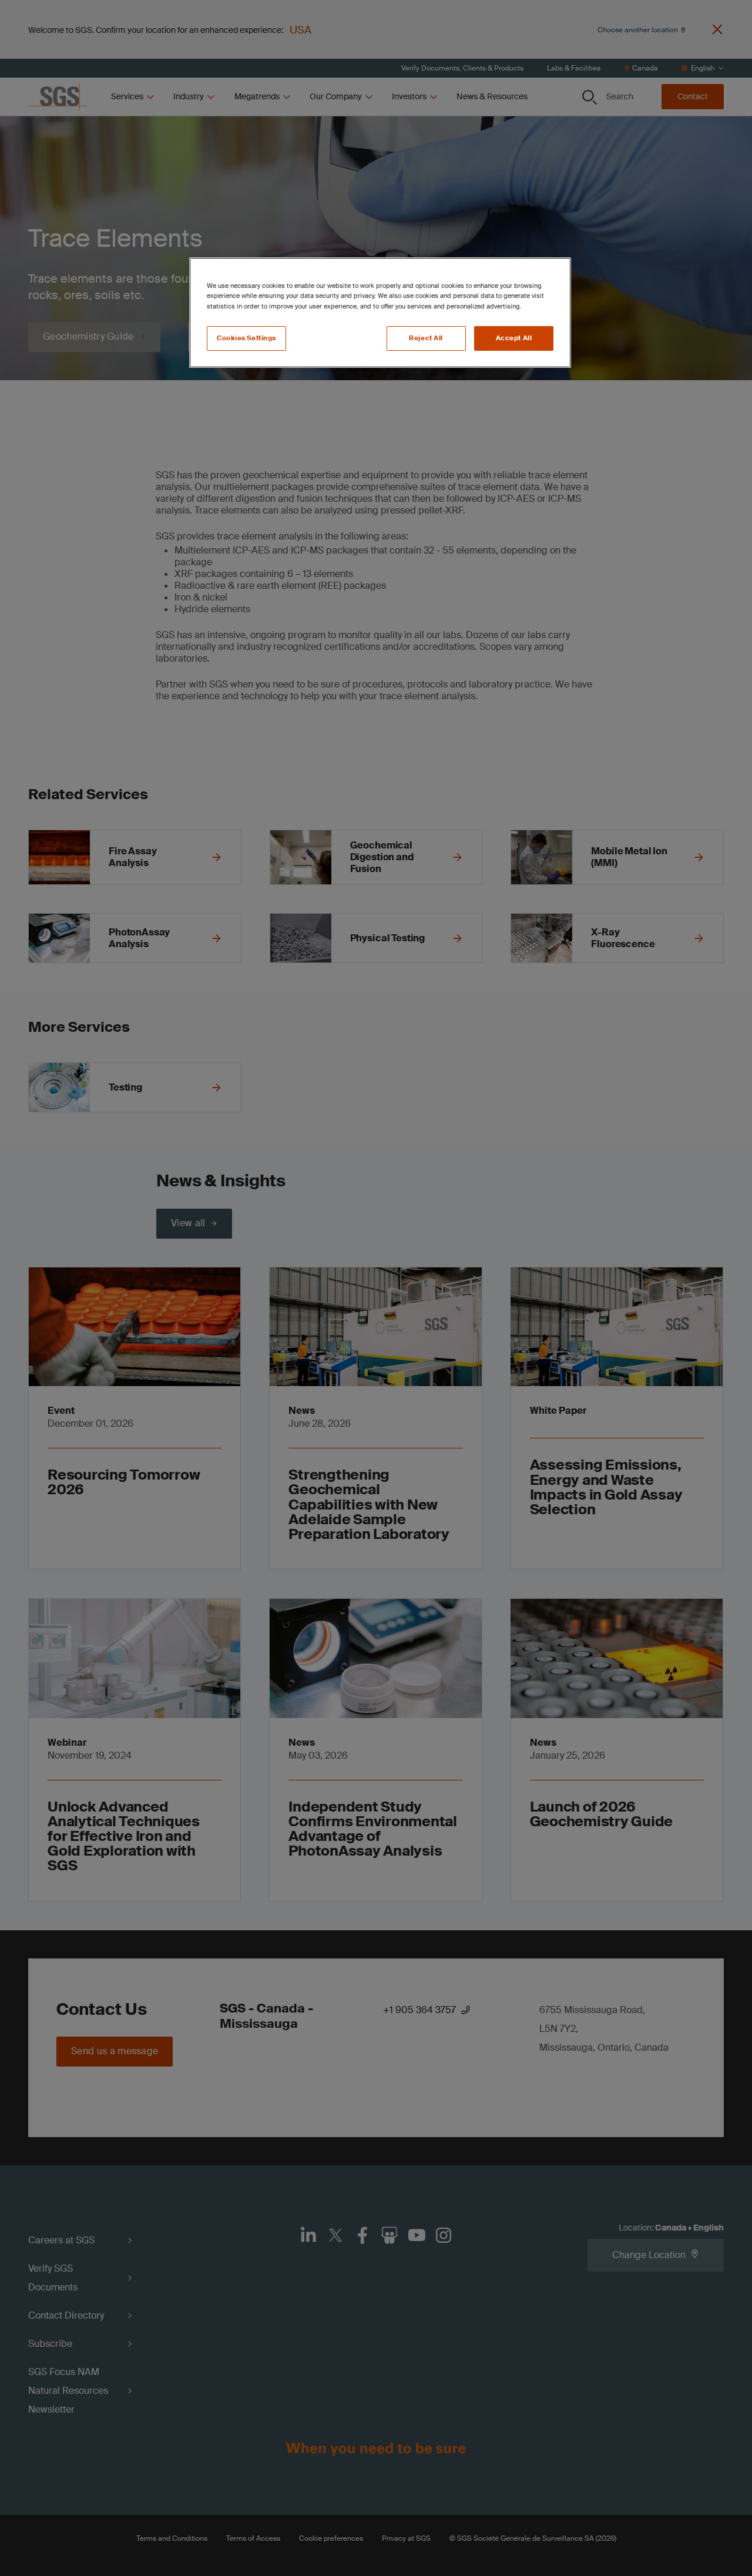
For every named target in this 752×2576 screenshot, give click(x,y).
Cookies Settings (246, 338)
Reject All (426, 338)
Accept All (514, 338)
